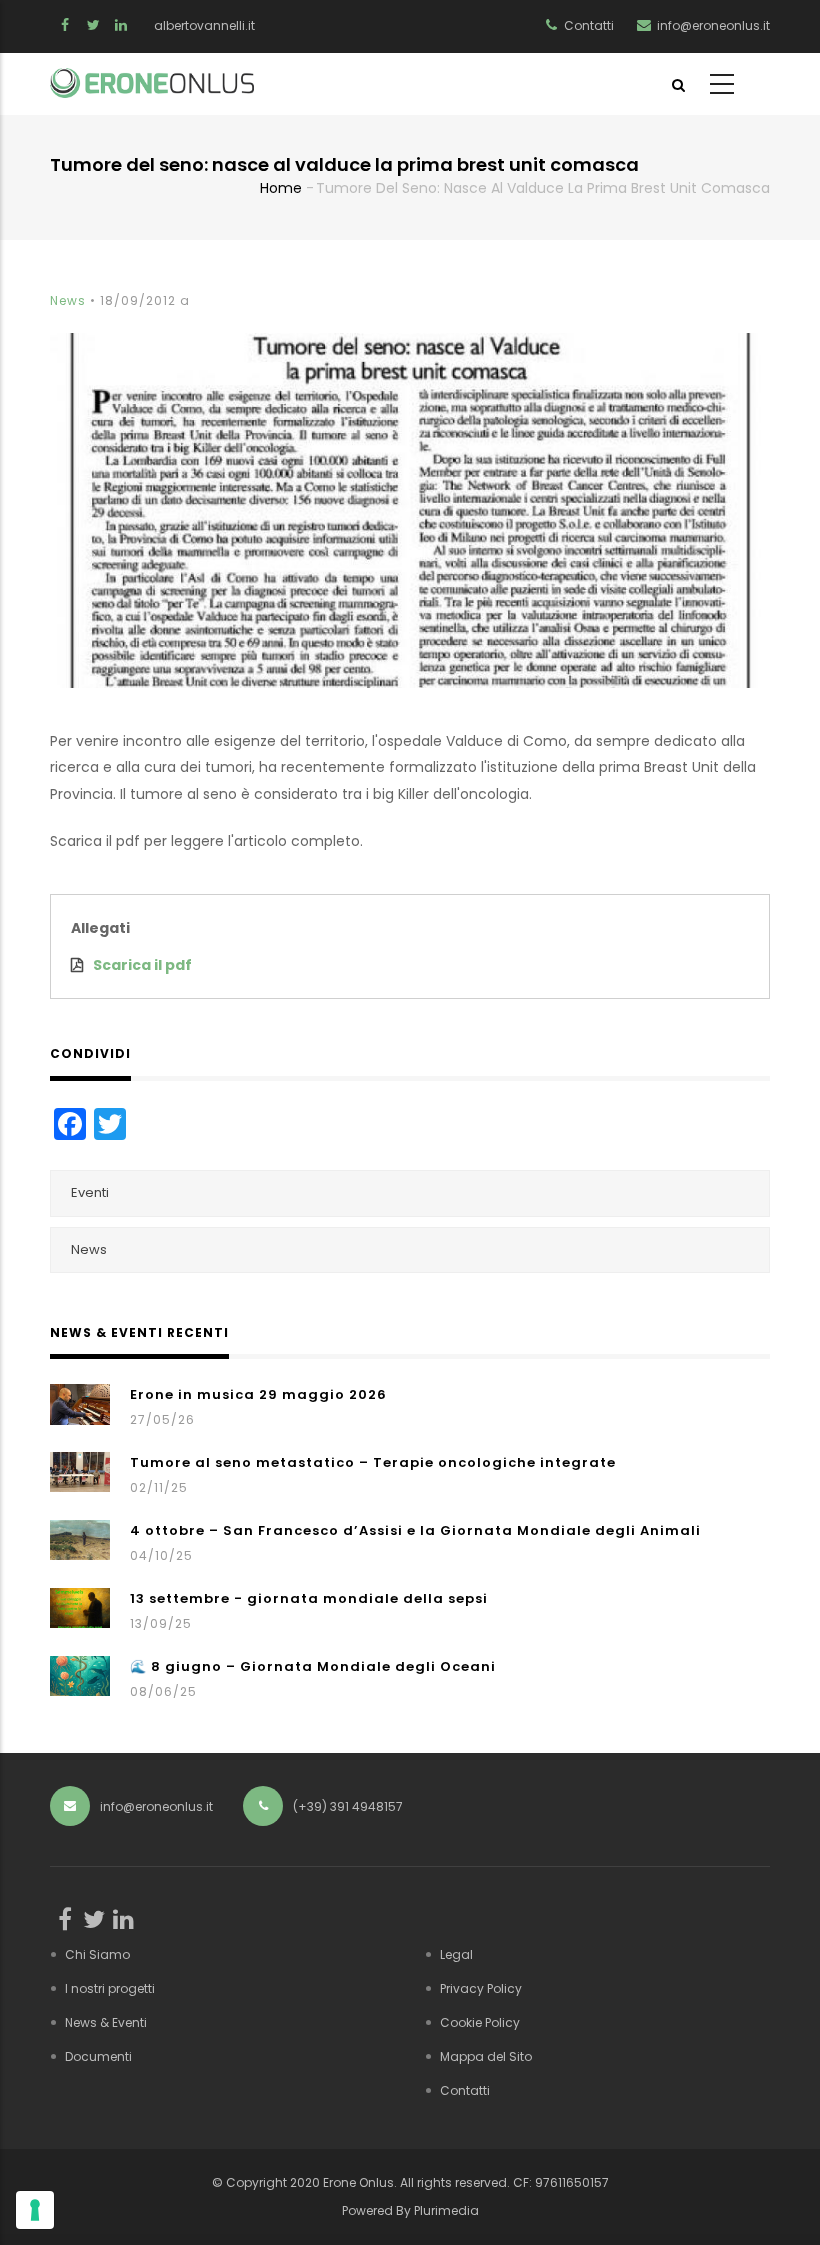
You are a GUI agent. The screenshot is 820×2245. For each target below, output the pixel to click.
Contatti (465, 2090)
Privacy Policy (481, 1988)
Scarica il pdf (142, 965)
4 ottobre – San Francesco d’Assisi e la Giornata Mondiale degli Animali (415, 1530)
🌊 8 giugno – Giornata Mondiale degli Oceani (313, 1666)
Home (281, 188)
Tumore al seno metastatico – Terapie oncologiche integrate (373, 1462)
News (68, 300)
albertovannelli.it (204, 25)
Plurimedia (446, 2210)
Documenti (98, 2056)
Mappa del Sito (486, 2056)
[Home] (152, 83)
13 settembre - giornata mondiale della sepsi (309, 1598)
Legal (456, 1954)
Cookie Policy (480, 2022)
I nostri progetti (110, 1988)
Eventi (90, 1192)
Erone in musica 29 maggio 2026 (258, 1394)
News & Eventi (106, 2022)
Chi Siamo (97, 1954)
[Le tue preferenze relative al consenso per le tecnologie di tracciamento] (35, 2210)
